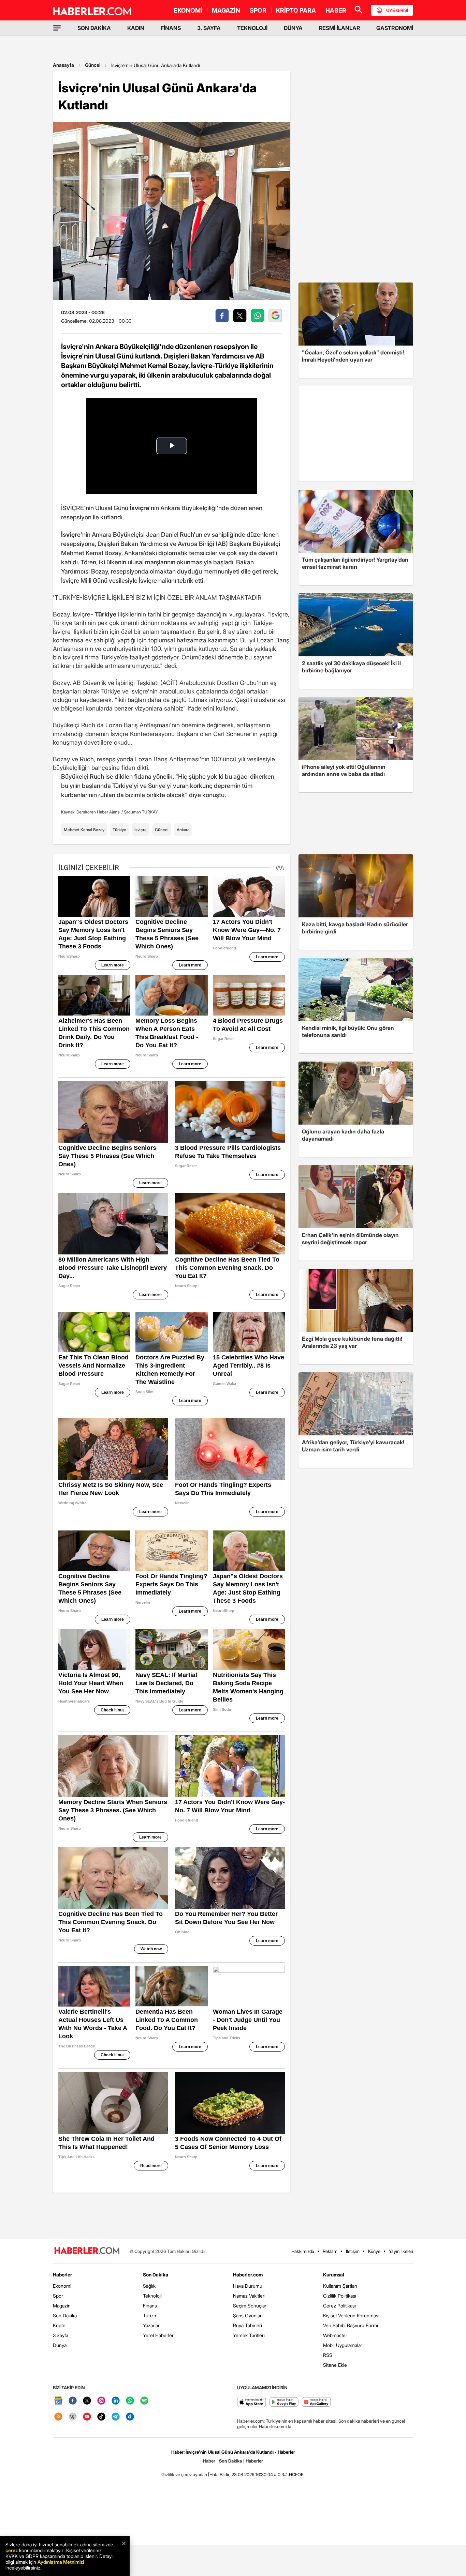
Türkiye (119, 830)
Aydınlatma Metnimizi (61, 2562)
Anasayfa (63, 65)
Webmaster (335, 2335)
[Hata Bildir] (219, 2474)
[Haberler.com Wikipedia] (73, 2417)
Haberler (62, 2275)
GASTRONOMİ (395, 28)
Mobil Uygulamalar (343, 2345)
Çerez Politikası (339, 2306)
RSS (328, 2355)
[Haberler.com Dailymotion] (130, 2417)
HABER (336, 10)
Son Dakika (65, 2315)
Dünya (60, 2345)
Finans (150, 2306)
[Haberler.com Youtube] (87, 2417)
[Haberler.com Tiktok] (101, 2417)
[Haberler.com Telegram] (116, 2417)
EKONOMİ (188, 10)
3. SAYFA (209, 28)
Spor (58, 2296)
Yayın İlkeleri (401, 2251)
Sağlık (149, 2286)
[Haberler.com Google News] (58, 2401)
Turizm (150, 2315)
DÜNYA (293, 28)
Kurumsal (334, 2275)
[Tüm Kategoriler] (57, 28)
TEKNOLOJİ (252, 28)
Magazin (62, 2306)
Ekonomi (62, 2286)
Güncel (93, 65)
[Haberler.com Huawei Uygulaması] (316, 2402)
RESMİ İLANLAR (339, 28)
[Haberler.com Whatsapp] (130, 2401)
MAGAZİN (226, 10)
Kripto (59, 2325)
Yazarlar (151, 2325)
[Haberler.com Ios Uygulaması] (252, 2402)
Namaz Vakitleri (249, 2296)
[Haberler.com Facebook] (73, 2401)
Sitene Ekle (335, 2365)
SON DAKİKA (94, 28)
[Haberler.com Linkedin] (116, 2401)
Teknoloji (152, 2296)
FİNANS (171, 28)
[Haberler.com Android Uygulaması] (284, 2402)
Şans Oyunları (248, 2315)
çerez (12, 2550)
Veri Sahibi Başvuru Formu (351, 2325)
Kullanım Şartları (340, 2286)
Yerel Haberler (158, 2335)
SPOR (258, 10)
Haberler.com (248, 2275)
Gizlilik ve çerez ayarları (184, 2474)
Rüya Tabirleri (247, 2325)
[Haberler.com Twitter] (87, 2401)
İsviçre (141, 830)
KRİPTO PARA (296, 10)
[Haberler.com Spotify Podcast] (144, 2401)
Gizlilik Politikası (340, 2296)
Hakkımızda (303, 2251)
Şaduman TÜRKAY (141, 812)
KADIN (136, 28)
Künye (374, 2251)
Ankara (183, 830)
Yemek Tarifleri (249, 2335)
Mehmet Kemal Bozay (84, 830)
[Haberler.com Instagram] (101, 2401)
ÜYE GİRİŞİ (397, 10)
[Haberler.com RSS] (58, 2417)
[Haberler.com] (87, 2251)
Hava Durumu (248, 2286)
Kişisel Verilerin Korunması (351, 2315)
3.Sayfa (61, 2335)
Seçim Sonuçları (250, 2306)
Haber (209, 2461)
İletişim (353, 2251)
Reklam (330, 2251)
